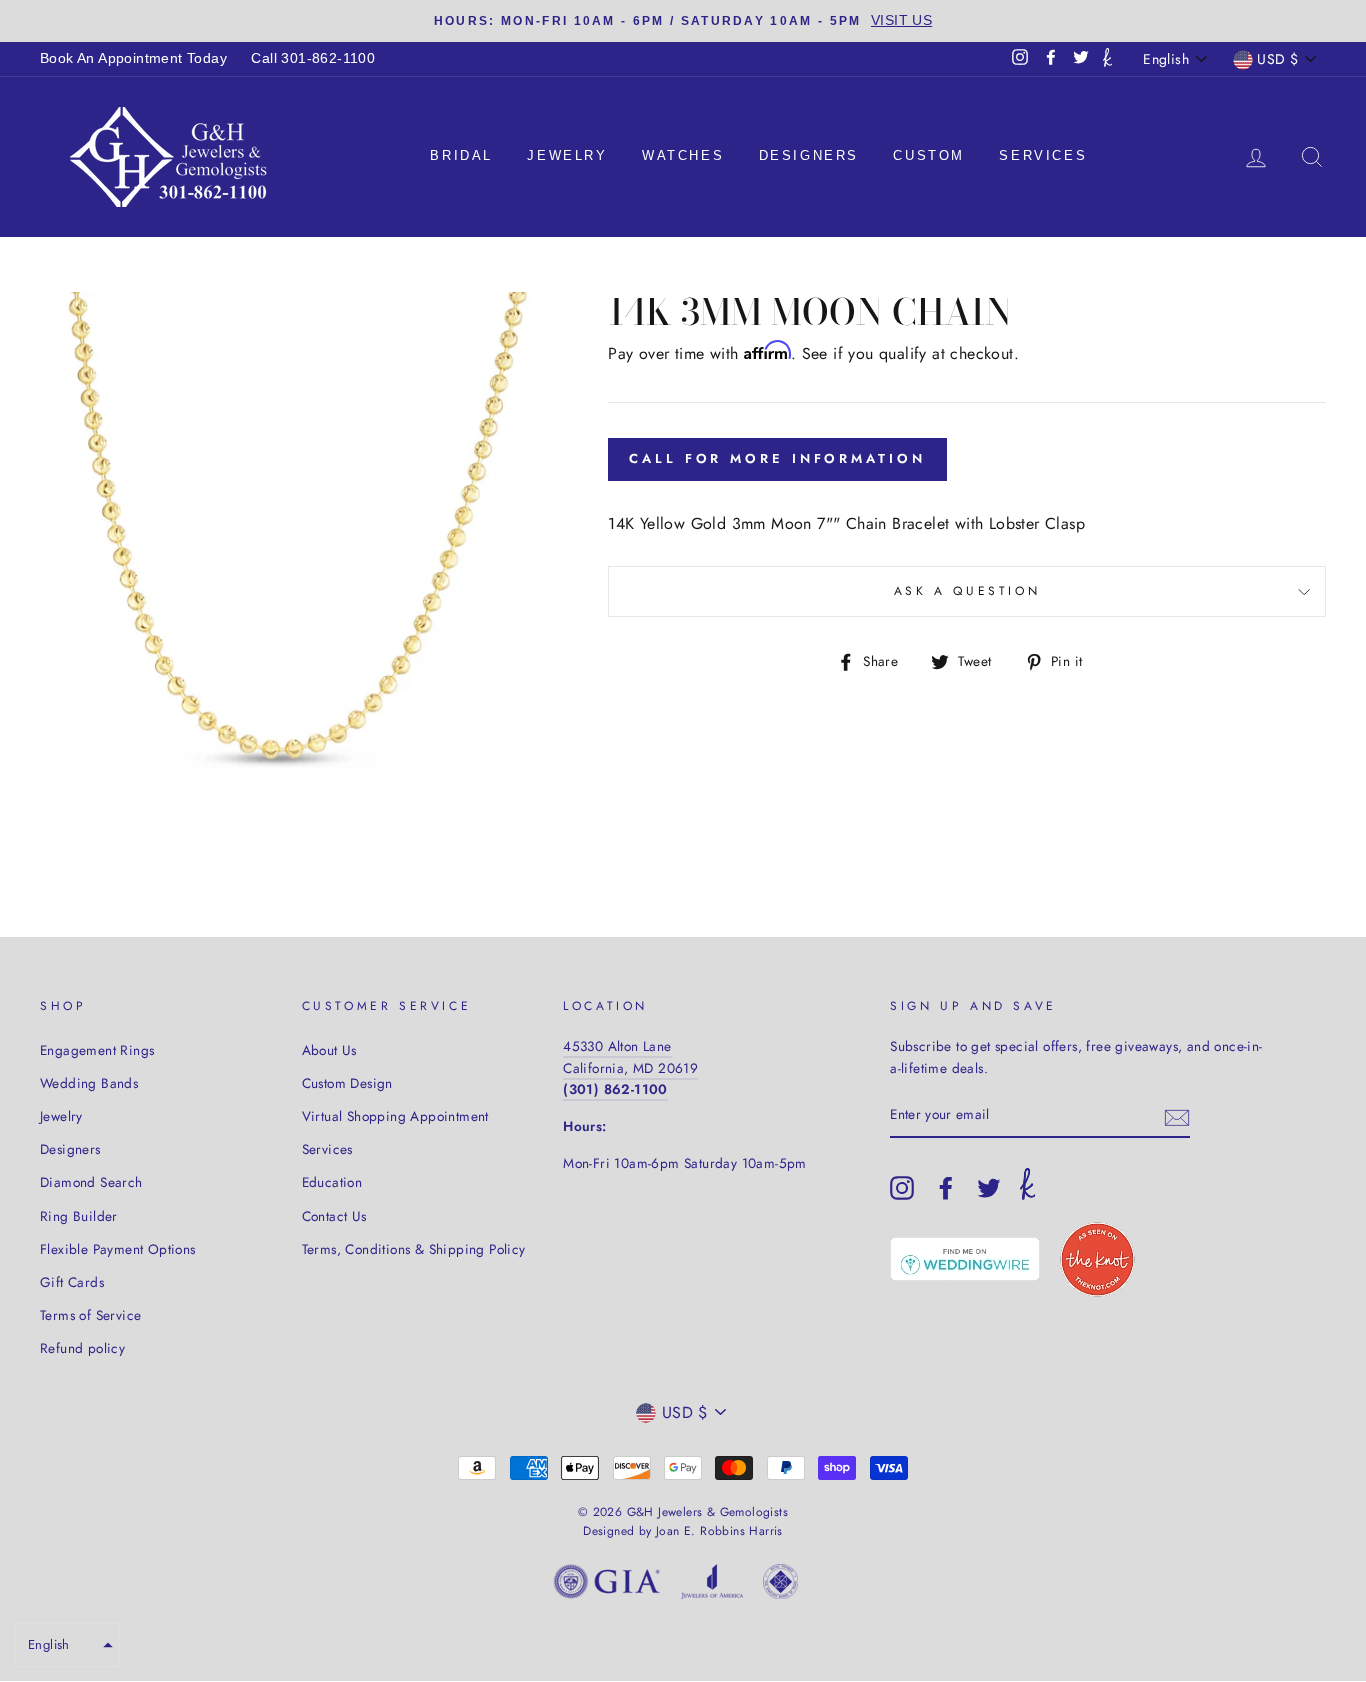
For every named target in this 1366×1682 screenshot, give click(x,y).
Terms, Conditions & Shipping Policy (414, 1249)
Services (1043, 155)
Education (332, 1182)
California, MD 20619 (630, 1068)
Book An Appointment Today (133, 58)
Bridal (461, 155)
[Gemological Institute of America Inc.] (607, 1585)
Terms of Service (90, 1315)
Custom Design (347, 1083)
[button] (67, 1645)
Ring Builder (79, 1216)
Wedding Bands (89, 1083)
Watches (683, 155)
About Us (329, 1050)
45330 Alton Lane (617, 1046)
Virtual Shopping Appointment (395, 1116)
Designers (809, 155)
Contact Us (334, 1216)
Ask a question (967, 591)
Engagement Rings (97, 1050)
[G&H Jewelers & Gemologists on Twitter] (989, 1188)
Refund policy (82, 1348)
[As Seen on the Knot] (1097, 1259)
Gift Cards (72, 1282)
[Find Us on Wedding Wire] (965, 1259)
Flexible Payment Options (118, 1249)
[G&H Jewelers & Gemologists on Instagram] (902, 1188)
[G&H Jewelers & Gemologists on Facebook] (946, 1188)
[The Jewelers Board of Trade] (780, 1585)
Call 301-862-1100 (313, 58)
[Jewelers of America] (712, 1585)
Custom (929, 155)
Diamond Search (91, 1182)
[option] (683, 21)
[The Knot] (1107, 59)
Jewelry (567, 155)
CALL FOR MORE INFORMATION (777, 458)
